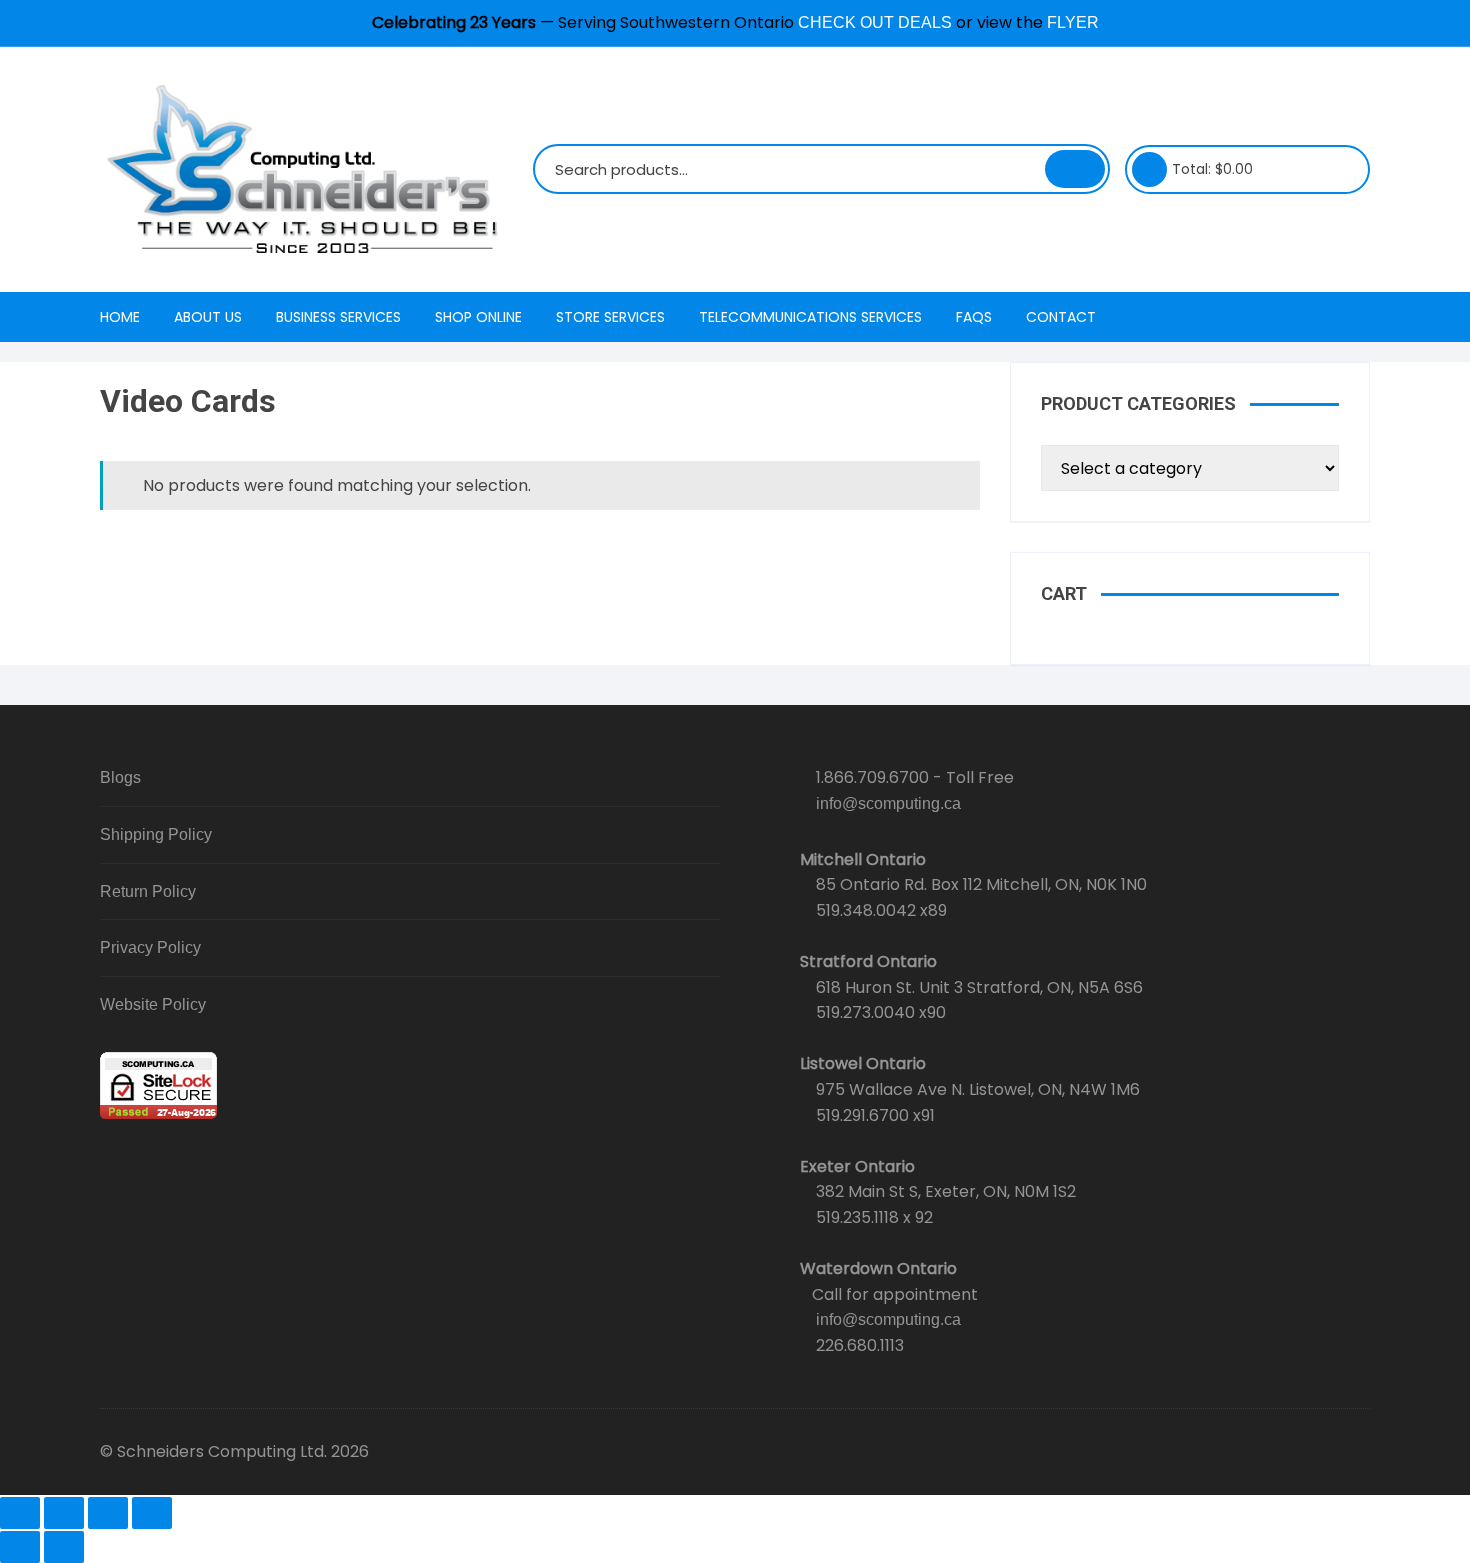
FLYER (1073, 22)
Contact (1061, 317)
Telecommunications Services (810, 317)
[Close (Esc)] (152, 1513)
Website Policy (153, 1004)
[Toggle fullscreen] (64, 1513)
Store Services (610, 317)
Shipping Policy (156, 834)
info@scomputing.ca (888, 803)
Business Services (338, 317)
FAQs (974, 317)
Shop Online (478, 317)
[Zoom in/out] (20, 1513)
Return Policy (148, 891)
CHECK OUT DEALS (875, 22)
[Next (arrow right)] (64, 1547)
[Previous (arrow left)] (20, 1547)
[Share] (108, 1513)
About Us (208, 317)
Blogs (120, 777)
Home (120, 317)
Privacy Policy (150, 947)
